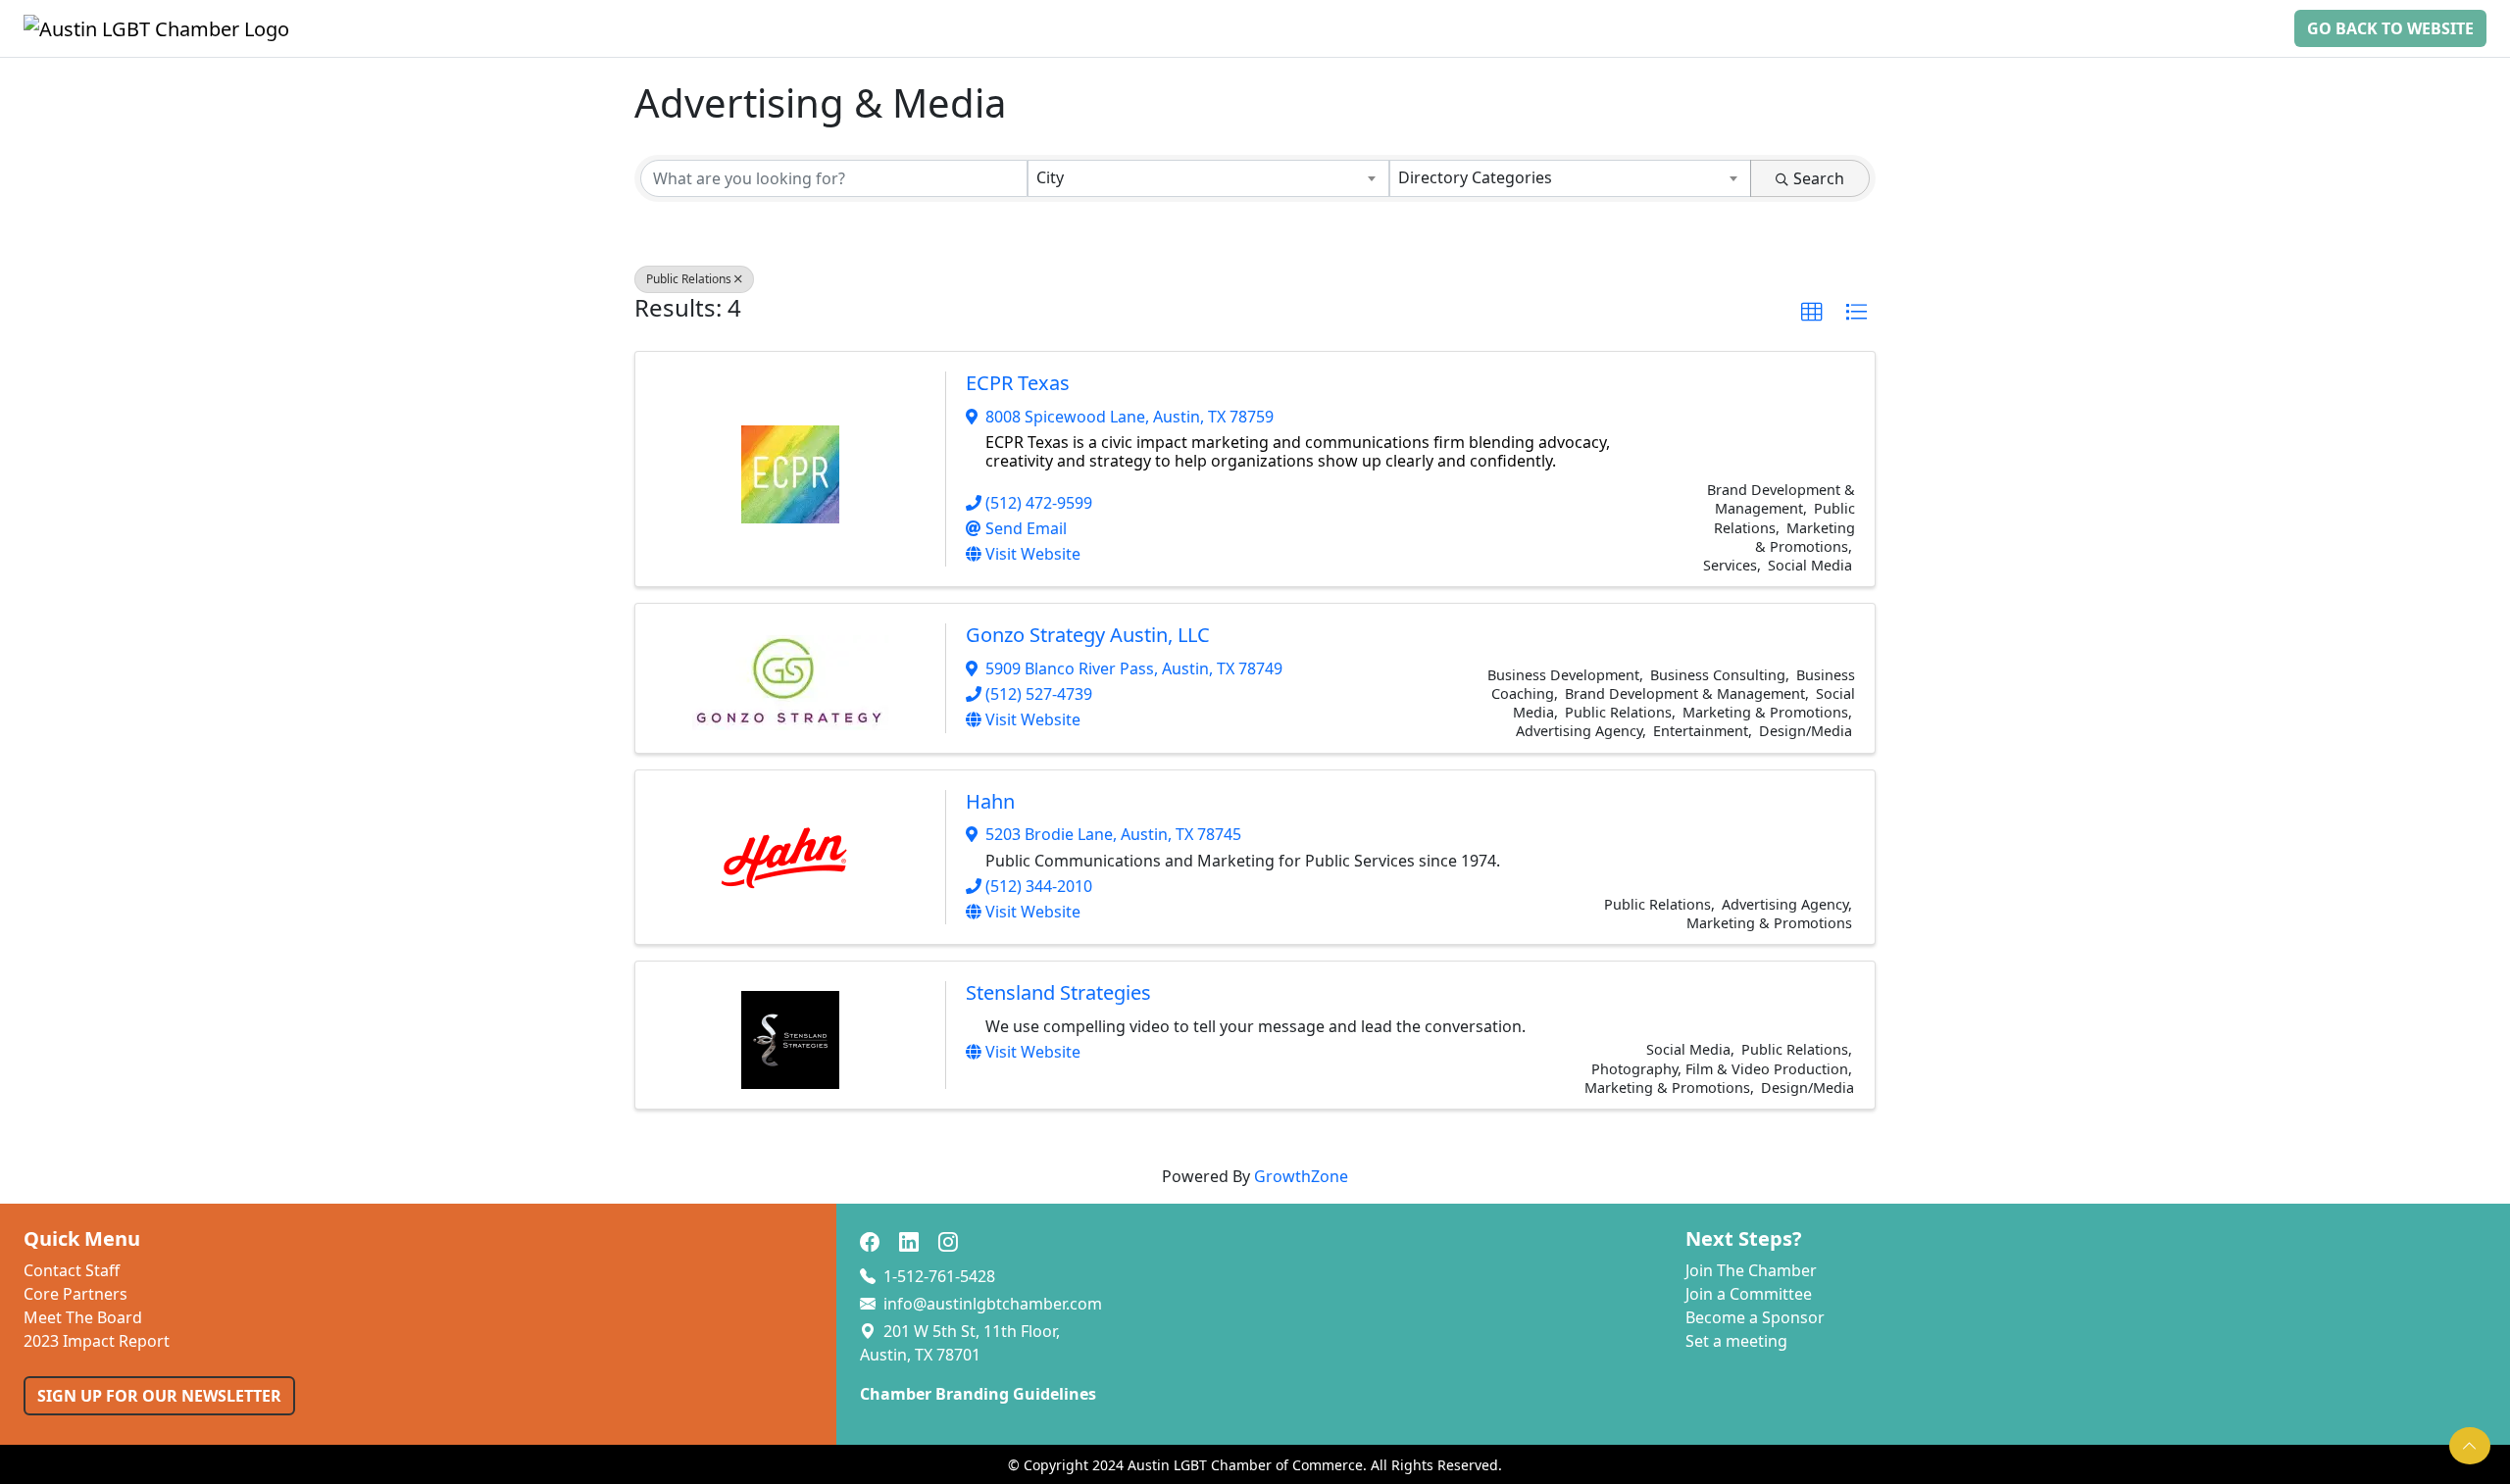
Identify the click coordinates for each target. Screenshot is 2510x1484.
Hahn (990, 801)
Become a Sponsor (1755, 1317)
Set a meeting (1736, 1341)
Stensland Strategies (1058, 992)
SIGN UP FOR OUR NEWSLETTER (159, 1396)
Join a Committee (1749, 1294)
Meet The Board (83, 1317)
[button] (1812, 313)
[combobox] (1208, 178)
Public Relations (689, 279)
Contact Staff (72, 1270)
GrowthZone (1301, 1176)
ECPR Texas (1018, 383)
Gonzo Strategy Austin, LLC (1088, 635)
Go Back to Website (2390, 28)
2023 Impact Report (97, 1341)
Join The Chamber (1751, 1270)
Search (1819, 178)
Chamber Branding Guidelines (978, 1394)
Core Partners (75, 1294)
